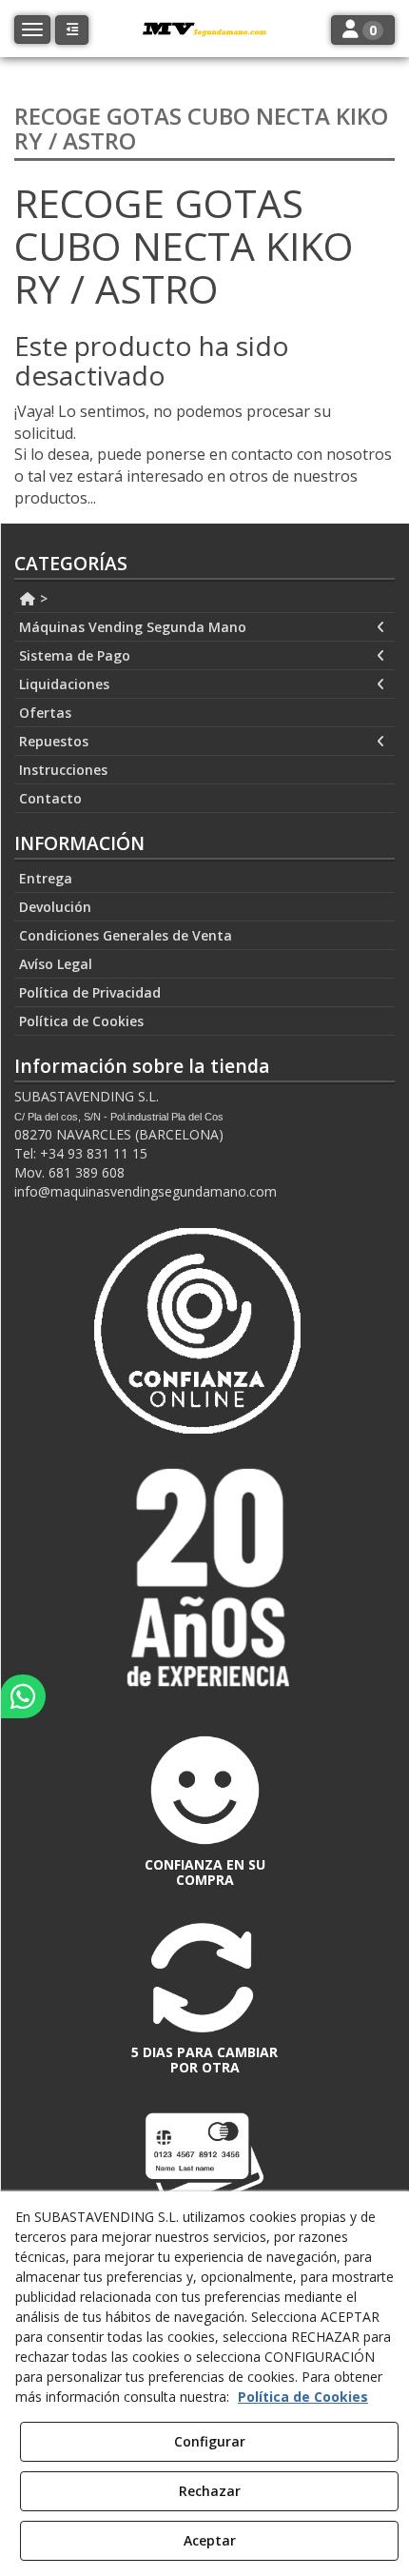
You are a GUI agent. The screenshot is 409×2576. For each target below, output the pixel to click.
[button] (72, 30)
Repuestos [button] (54, 741)
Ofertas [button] (45, 713)
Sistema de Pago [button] (75, 655)
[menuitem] (204, 599)
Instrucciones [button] (63, 770)
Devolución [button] (55, 907)
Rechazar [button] (210, 2491)
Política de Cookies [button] (81, 1021)
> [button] (42, 598)
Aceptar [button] (210, 2540)
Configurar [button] (210, 2441)
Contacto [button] (50, 798)
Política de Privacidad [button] (90, 992)
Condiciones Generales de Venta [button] (126, 935)
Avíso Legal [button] (56, 964)
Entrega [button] (46, 878)
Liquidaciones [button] (64, 684)
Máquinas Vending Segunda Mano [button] (133, 627)
